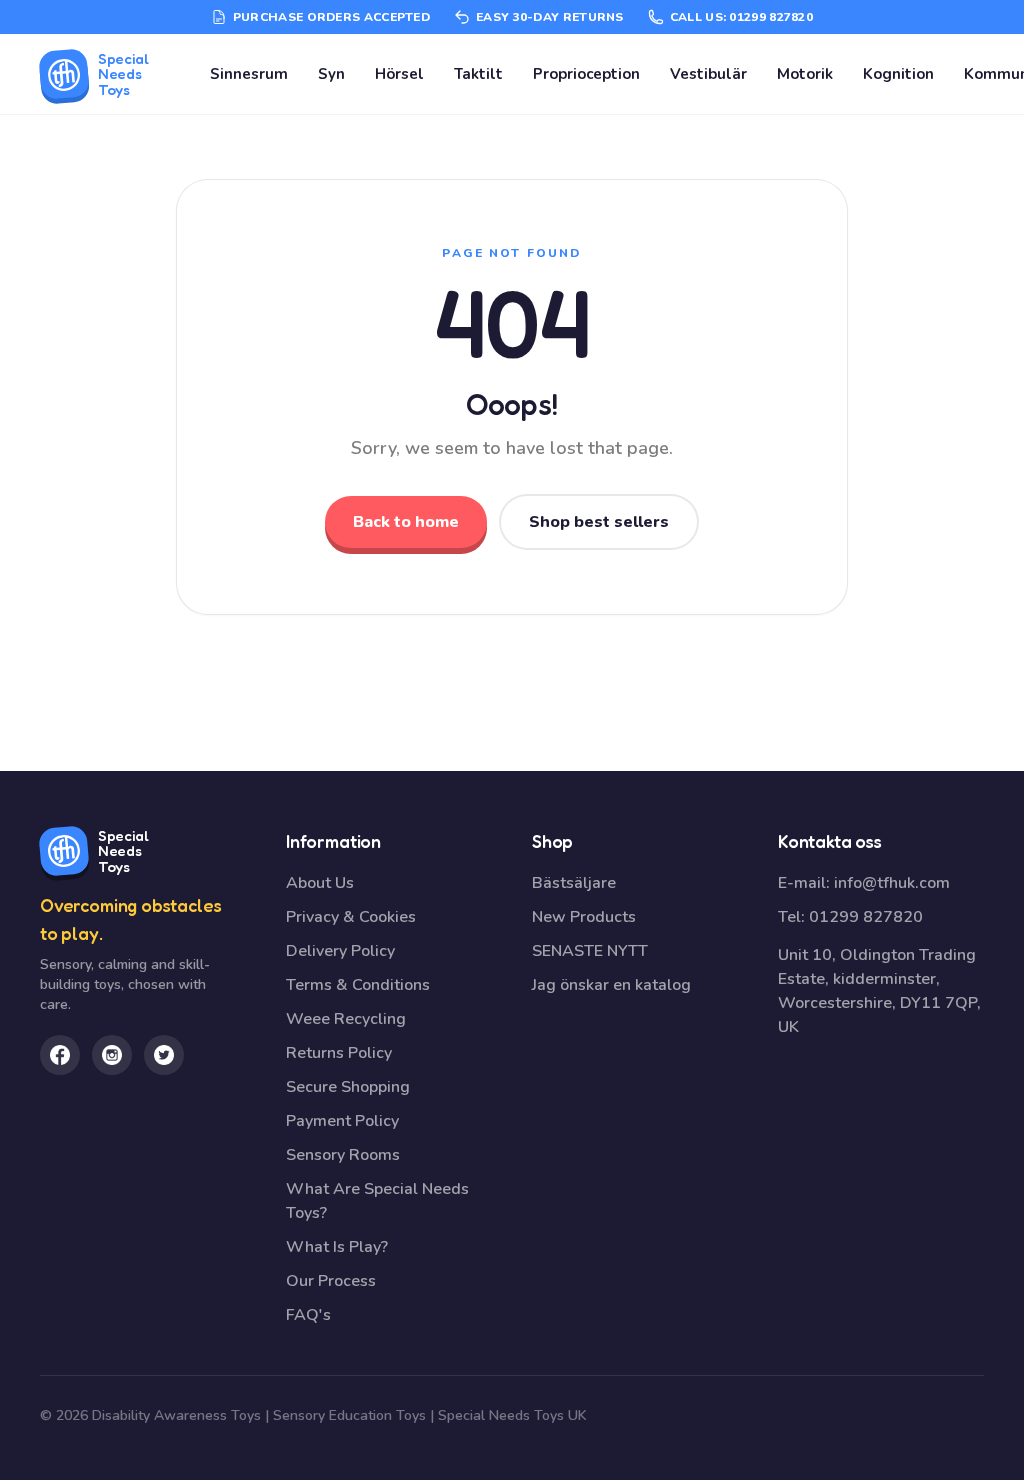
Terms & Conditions (358, 985)
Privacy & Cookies (351, 917)
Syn (331, 74)
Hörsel (399, 74)
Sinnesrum (249, 74)
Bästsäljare (574, 883)
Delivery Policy (340, 951)
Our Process (331, 1281)
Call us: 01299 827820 (741, 17)
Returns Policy (339, 1053)
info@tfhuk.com (892, 883)
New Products (584, 917)
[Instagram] (112, 1055)
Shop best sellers (599, 522)
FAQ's (308, 1315)
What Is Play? (337, 1247)
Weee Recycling (346, 1019)
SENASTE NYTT (590, 951)
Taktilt (478, 74)
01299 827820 (866, 917)
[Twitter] (164, 1055)
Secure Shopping (348, 1087)
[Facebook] (60, 1055)
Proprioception (586, 74)
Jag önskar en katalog (611, 985)
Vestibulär (708, 74)
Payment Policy (342, 1121)
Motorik (805, 74)
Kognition (898, 74)
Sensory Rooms (343, 1155)
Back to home (406, 522)
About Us (320, 883)
